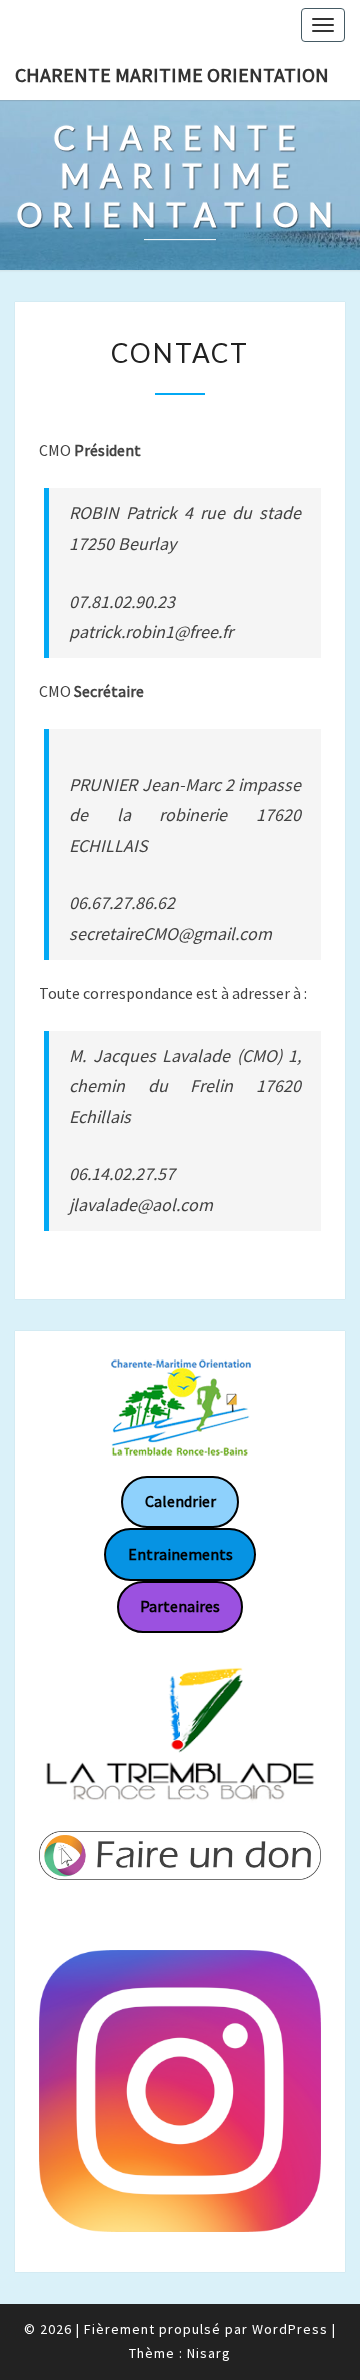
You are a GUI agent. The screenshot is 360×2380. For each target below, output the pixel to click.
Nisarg (209, 2353)
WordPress (290, 2329)
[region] (180, 1732)
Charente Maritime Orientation (172, 74)
